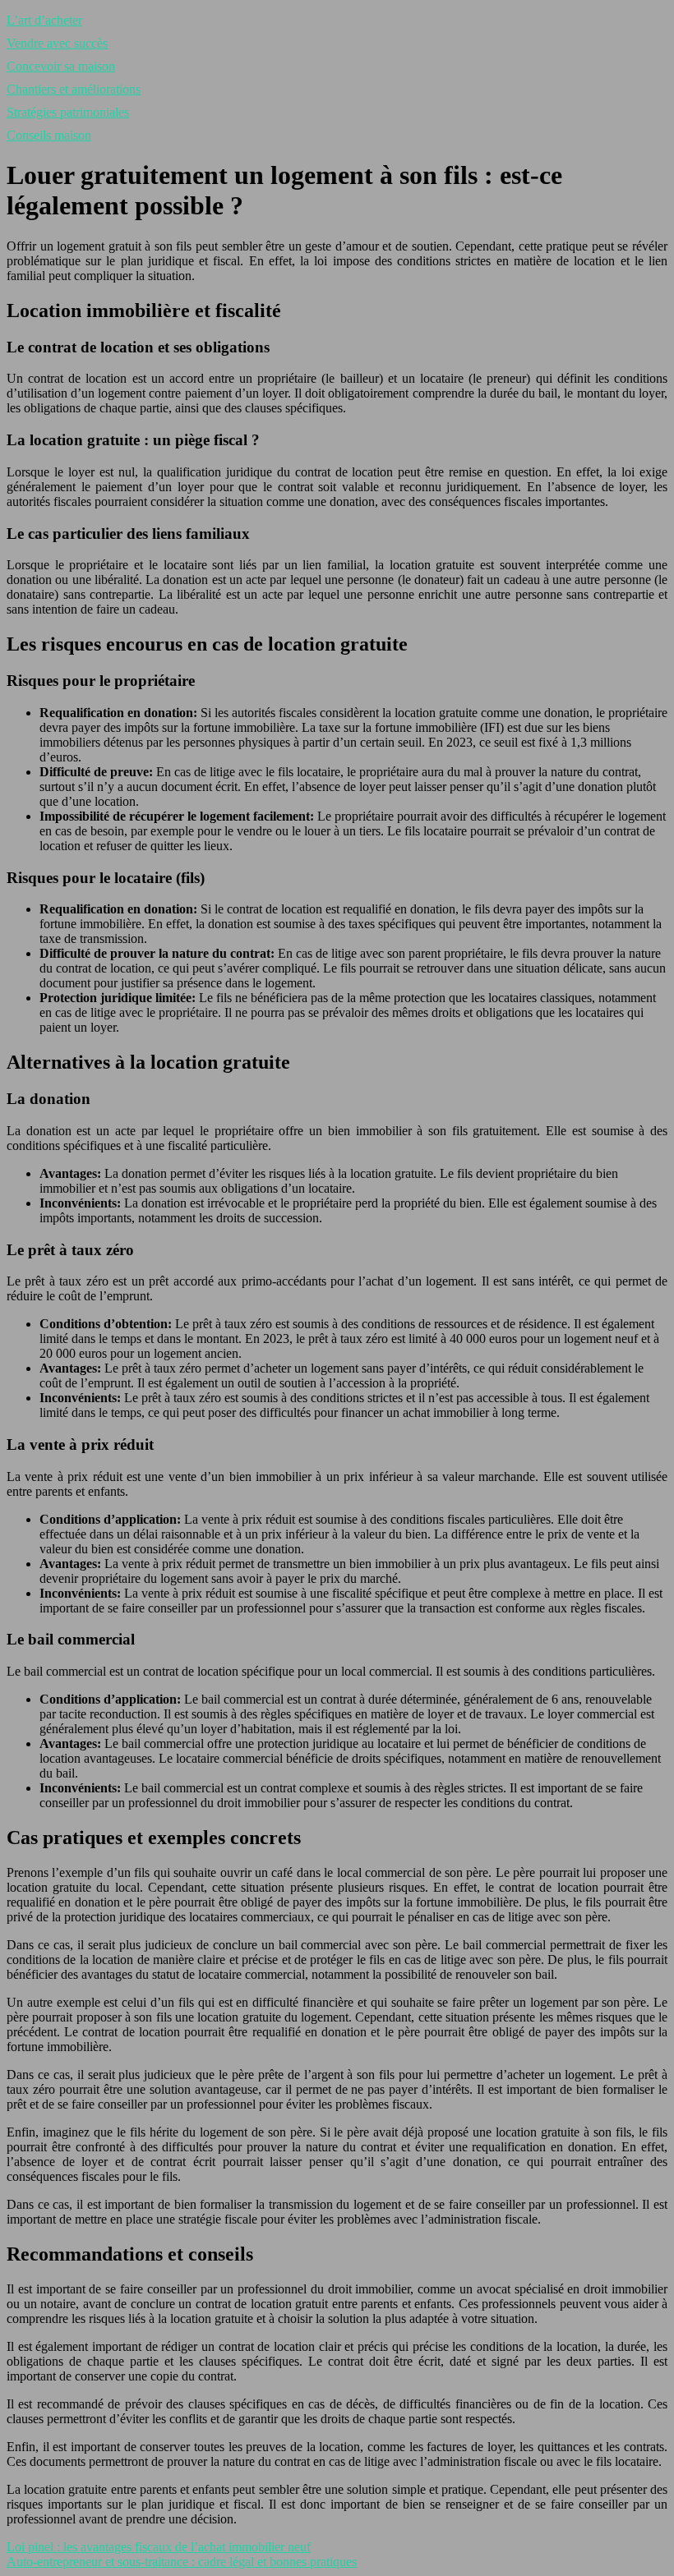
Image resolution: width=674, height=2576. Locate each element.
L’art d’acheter (44, 20)
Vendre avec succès (57, 43)
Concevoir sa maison (61, 66)
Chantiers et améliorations (74, 89)
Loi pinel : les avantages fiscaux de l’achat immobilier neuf (159, 2547)
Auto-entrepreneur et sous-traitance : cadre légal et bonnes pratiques (182, 2562)
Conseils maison (49, 135)
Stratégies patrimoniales (68, 112)
